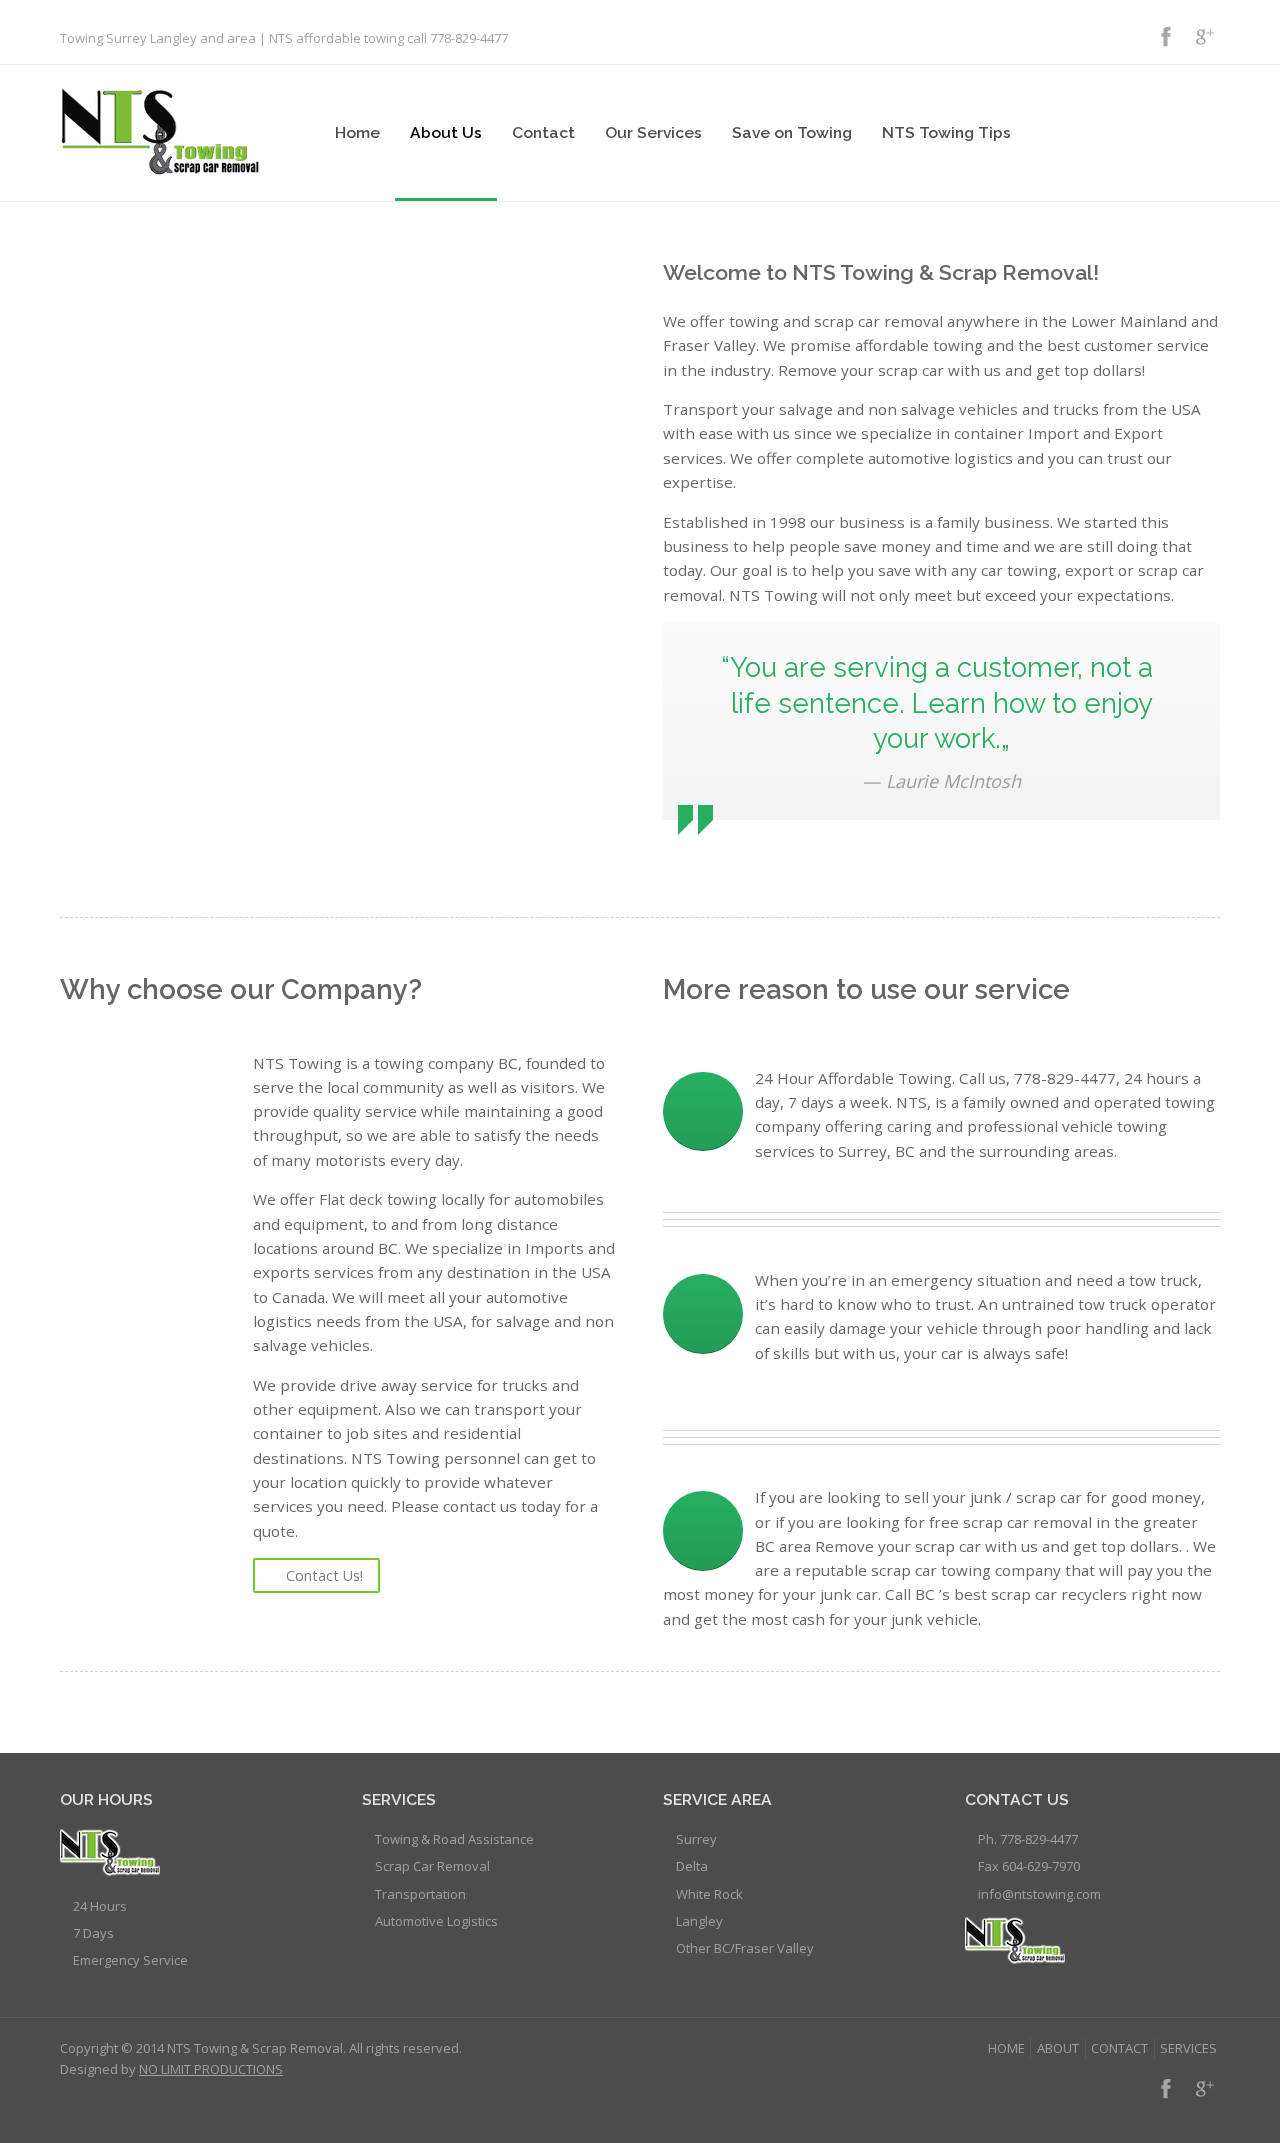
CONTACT (1119, 2048)
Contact (543, 132)
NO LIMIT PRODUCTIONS (211, 2069)
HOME (1006, 2048)
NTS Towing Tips (946, 132)
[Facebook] (1166, 36)
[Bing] (1127, 36)
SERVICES (1188, 2048)
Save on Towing (792, 132)
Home (357, 132)
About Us (446, 132)
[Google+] (1204, 36)
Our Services (653, 132)
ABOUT (1058, 2048)
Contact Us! (324, 1575)
